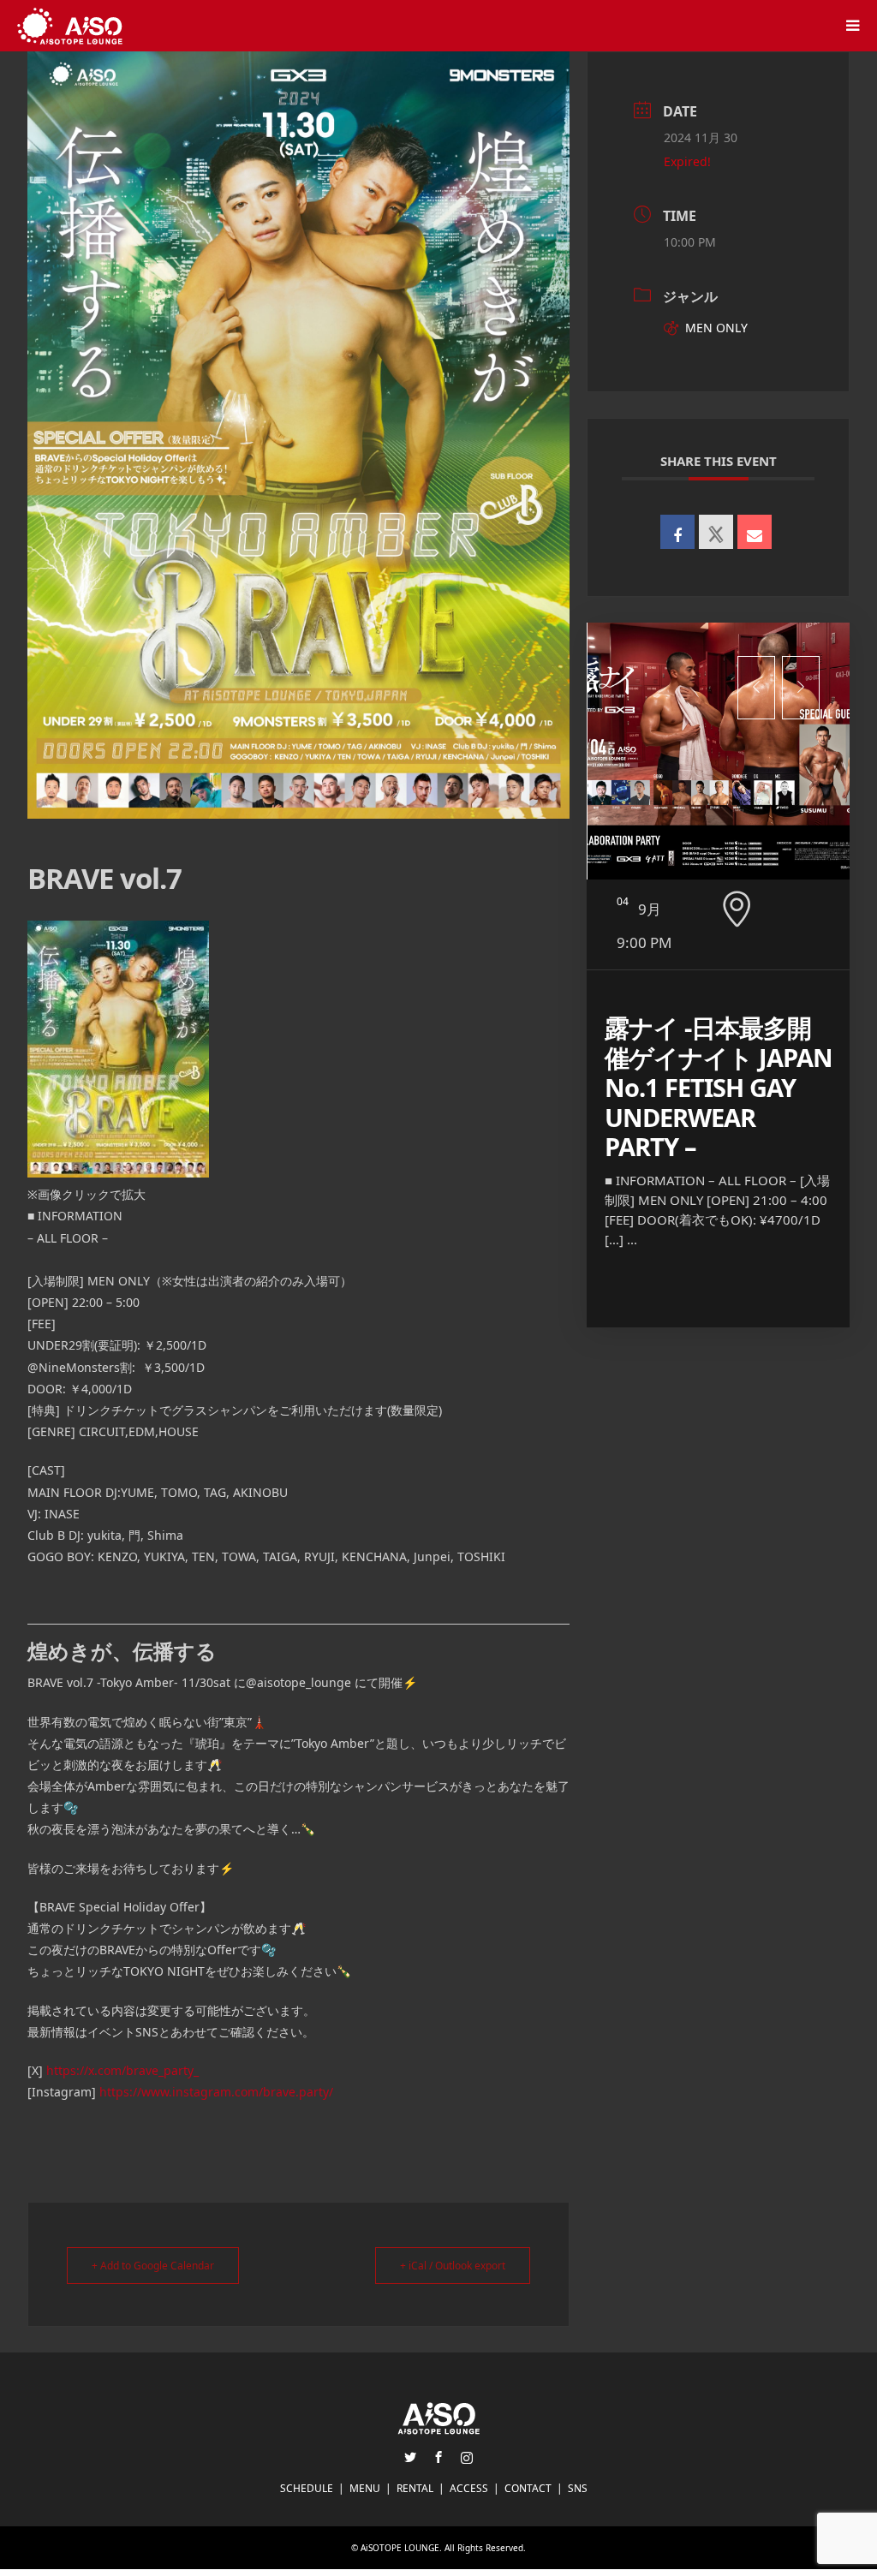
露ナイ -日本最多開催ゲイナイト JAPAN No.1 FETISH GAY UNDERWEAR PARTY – (719, 1087)
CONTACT (528, 2488)
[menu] (851, 26)
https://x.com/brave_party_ (122, 2070)
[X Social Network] (716, 532)
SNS (578, 2488)
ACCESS (469, 2488)
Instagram (467, 2457)
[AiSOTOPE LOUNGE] (70, 25)
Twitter (410, 2457)
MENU (365, 2488)
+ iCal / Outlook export (453, 2266)
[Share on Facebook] (677, 532)
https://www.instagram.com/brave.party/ (216, 2092)
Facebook (438, 2457)
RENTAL (415, 2488)
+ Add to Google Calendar (153, 2266)
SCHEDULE (307, 2488)
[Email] (755, 532)
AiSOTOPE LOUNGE (400, 2548)
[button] (756, 688)
